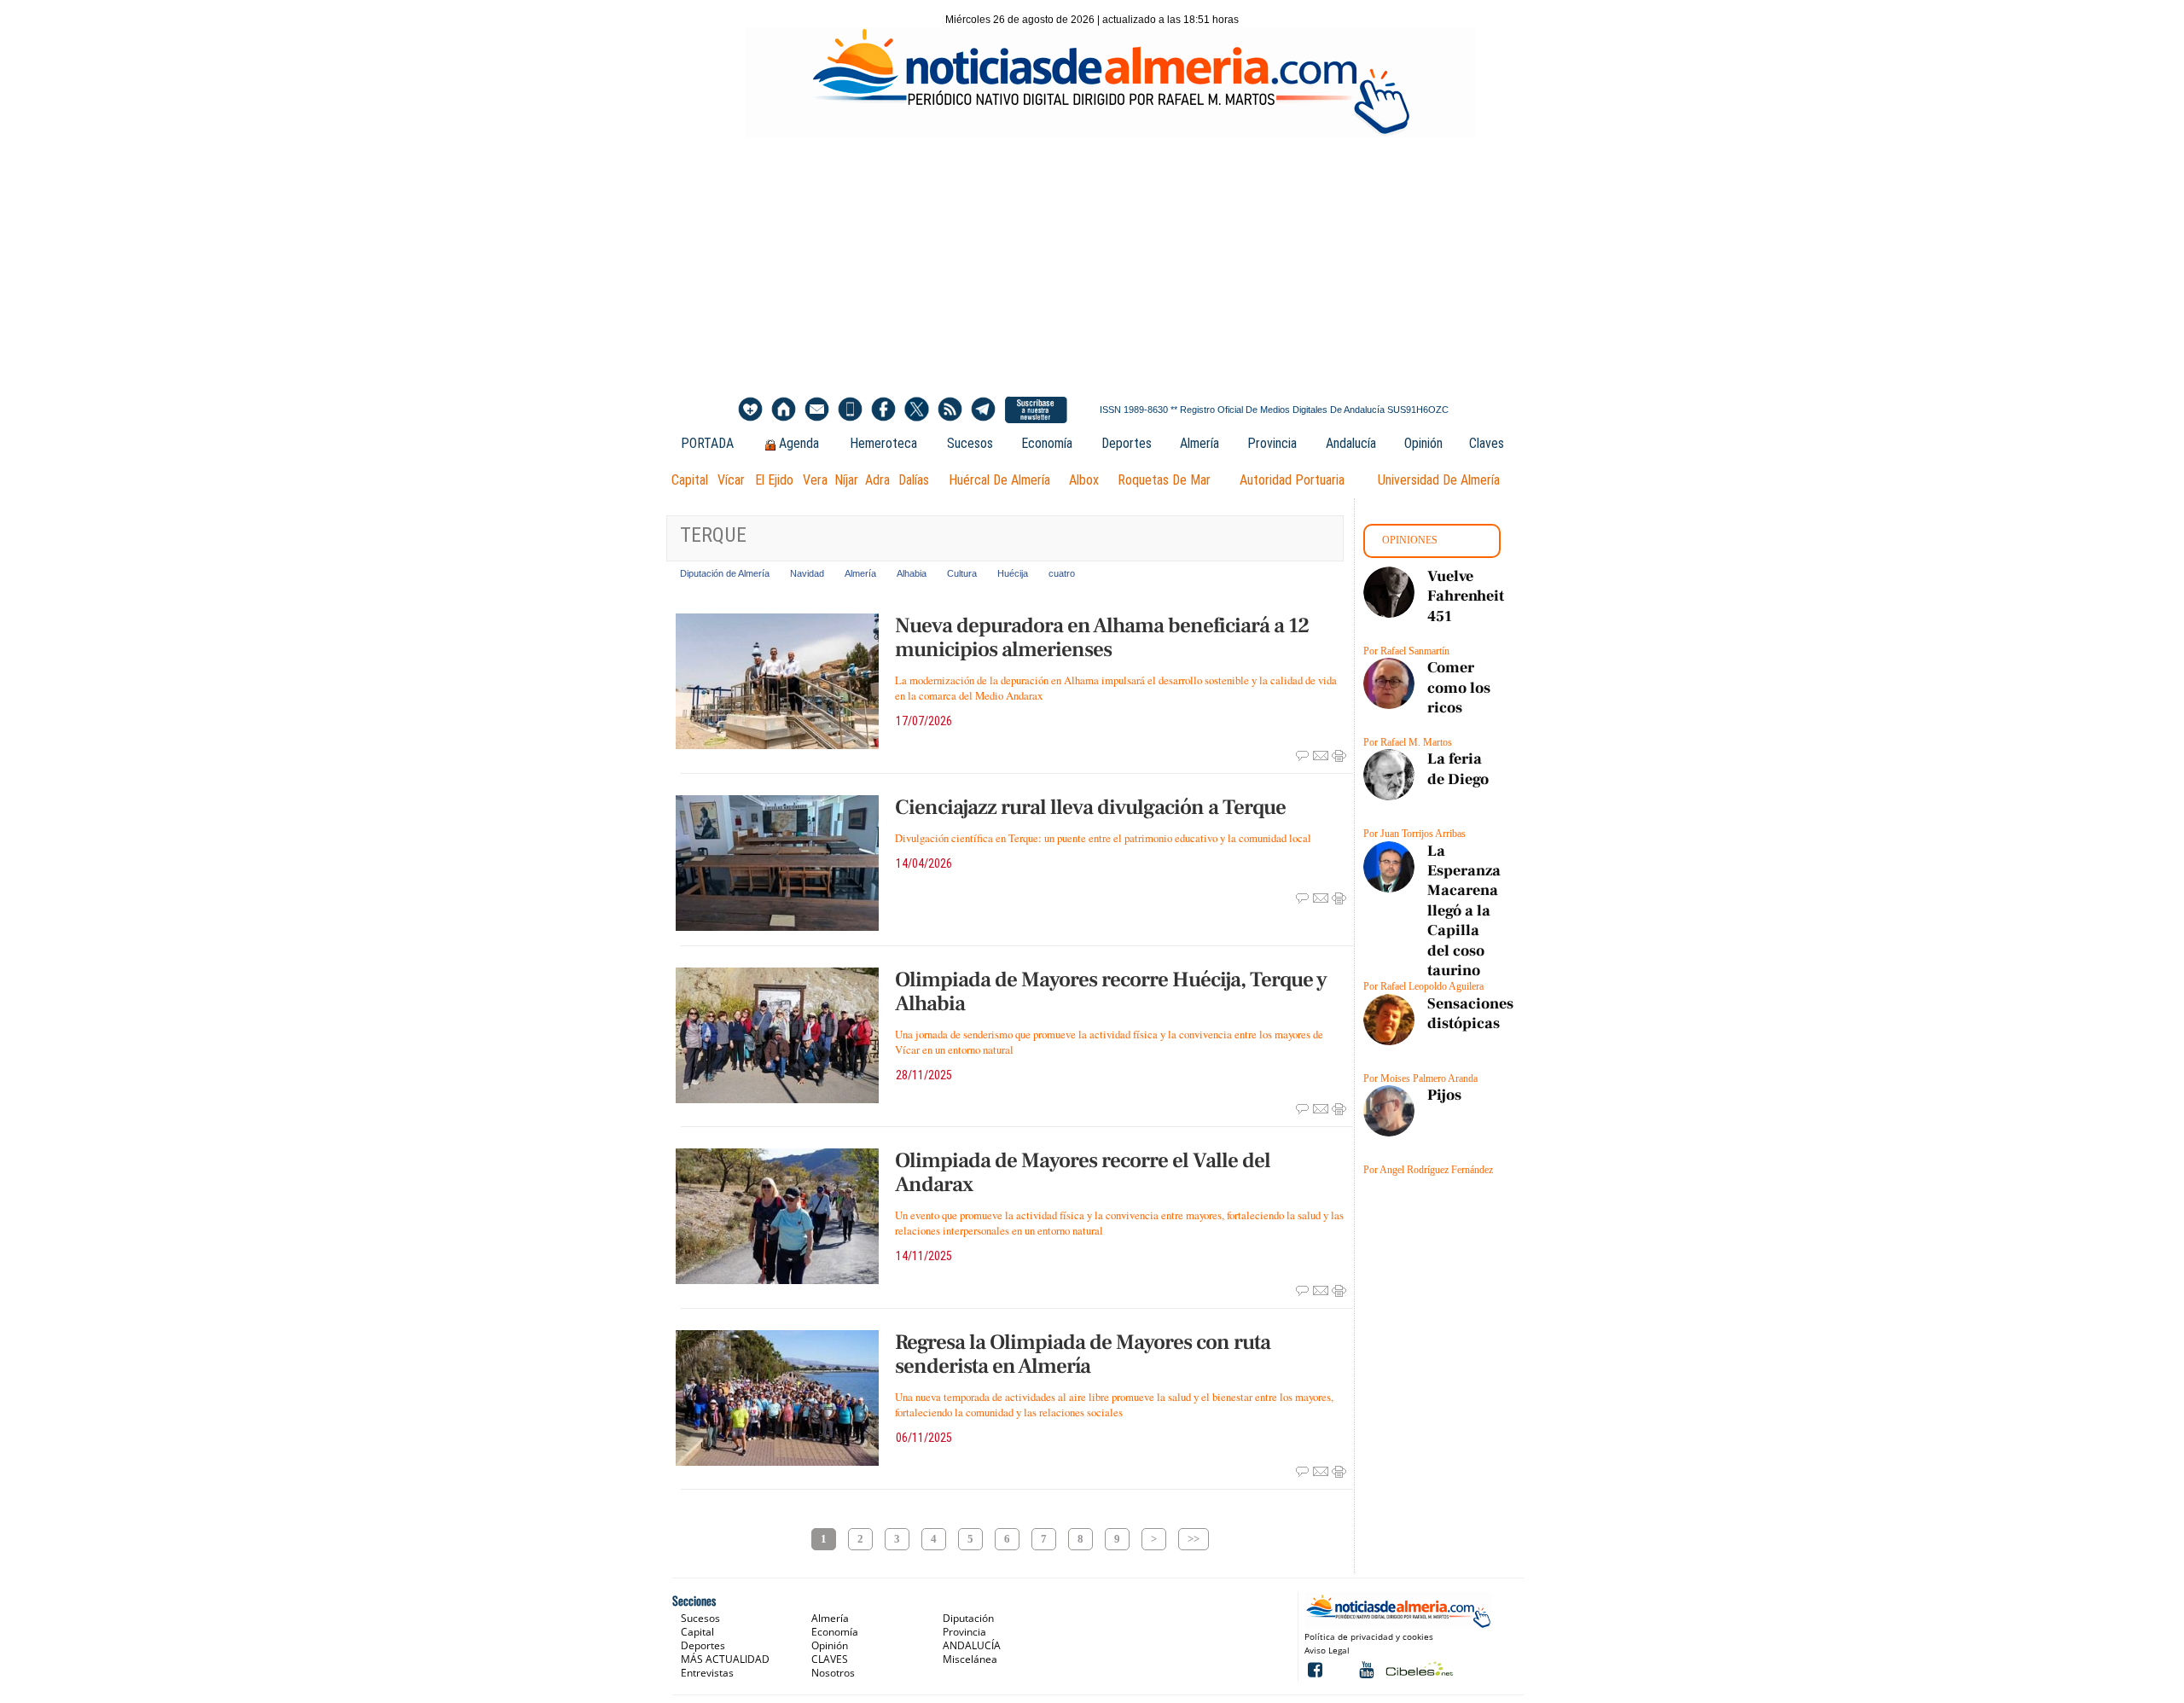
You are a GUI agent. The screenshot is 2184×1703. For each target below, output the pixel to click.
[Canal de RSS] (950, 410)
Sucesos (970, 443)
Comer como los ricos (1459, 688)
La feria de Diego (1458, 769)
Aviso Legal (1327, 1650)
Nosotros (833, 1673)
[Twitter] (917, 410)
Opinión (1423, 443)
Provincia (1272, 443)
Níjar (846, 480)
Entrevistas (707, 1673)
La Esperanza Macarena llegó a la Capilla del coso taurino (1464, 911)
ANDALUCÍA (972, 1645)
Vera (815, 480)
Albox (1084, 480)
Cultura (962, 573)
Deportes (1127, 443)
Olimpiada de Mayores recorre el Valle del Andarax (1083, 1172)
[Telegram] (983, 410)
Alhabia (912, 573)
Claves (1487, 443)
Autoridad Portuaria (1292, 480)
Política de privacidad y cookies (1369, 1636)
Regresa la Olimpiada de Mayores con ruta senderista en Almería (1083, 1354)
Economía (1047, 443)
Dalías (914, 480)
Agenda (799, 443)
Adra (877, 480)
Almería (1199, 443)
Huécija (1013, 573)
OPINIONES (1410, 540)
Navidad (807, 573)
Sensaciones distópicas (1470, 1014)
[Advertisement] (1092, 266)
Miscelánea (970, 1659)
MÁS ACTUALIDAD (725, 1659)
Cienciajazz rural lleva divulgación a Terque (1090, 807)
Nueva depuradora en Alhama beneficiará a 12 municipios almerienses (1102, 637)
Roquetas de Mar (1164, 480)
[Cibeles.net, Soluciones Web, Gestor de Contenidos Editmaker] (1417, 1668)
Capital (690, 480)
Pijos (1444, 1095)
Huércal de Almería (999, 480)
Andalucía (1351, 443)
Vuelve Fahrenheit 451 (1466, 596)
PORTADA (707, 443)
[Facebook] (883, 410)
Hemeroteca (883, 443)
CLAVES (830, 1659)
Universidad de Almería (1439, 480)
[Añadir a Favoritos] (750, 410)
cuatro (1062, 573)
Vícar (731, 480)
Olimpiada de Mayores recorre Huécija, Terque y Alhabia (1111, 991)
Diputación (968, 1618)
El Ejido (774, 480)
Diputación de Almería (725, 573)
